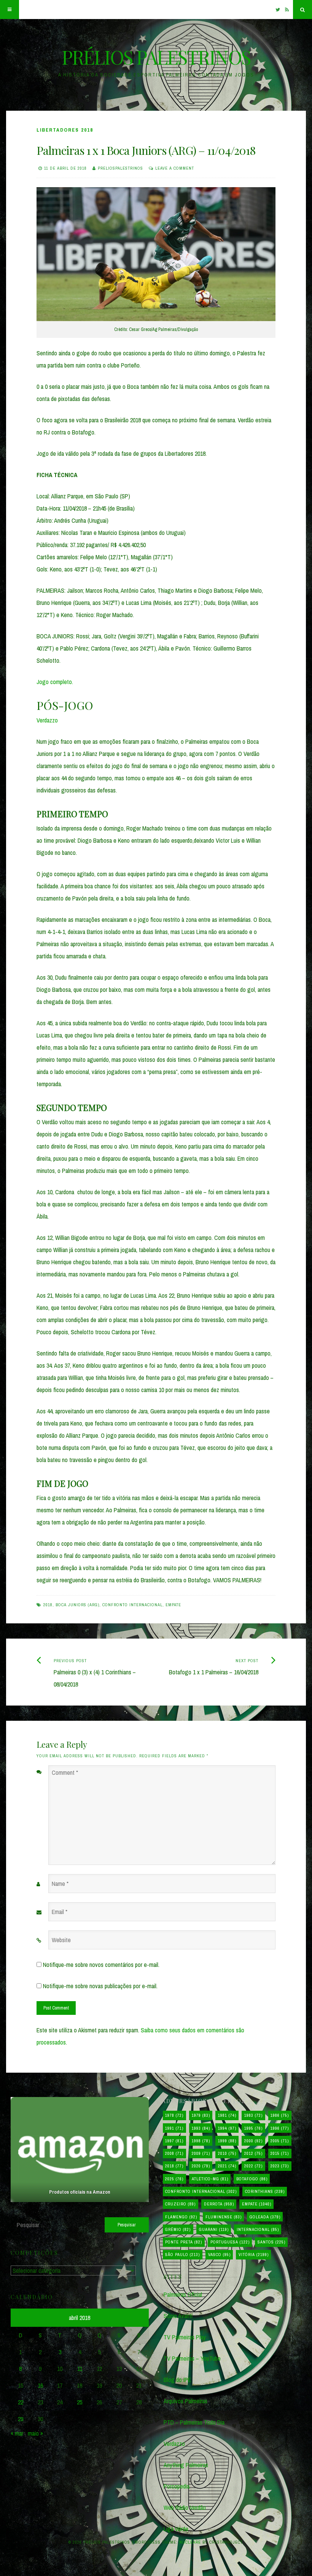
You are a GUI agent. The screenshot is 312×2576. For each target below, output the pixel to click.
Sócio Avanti (178, 2316)
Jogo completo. (55, 682)
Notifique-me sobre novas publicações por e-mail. (100, 1986)
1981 (227, 2115)
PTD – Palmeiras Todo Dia (194, 2422)
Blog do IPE (177, 2380)
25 (80, 2402)
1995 (253, 2128)
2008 (174, 2153)
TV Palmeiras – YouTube (192, 2358)
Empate (173, 1605)
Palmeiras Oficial (183, 2294)
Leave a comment (175, 168)
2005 (280, 2141)
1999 (227, 2141)
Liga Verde (176, 2529)
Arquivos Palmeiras (185, 2401)
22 (21, 2402)
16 (40, 2385)
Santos (271, 2242)
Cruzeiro (180, 2204)
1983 (253, 2115)
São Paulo (182, 2255)
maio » (35, 2433)
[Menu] (10, 10)
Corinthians (265, 2191)
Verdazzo (47, 720)
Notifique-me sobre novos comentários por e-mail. (101, 1965)
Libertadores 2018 (65, 130)
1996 (280, 2128)
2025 (174, 2179)
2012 (253, 2153)
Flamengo (181, 2217)
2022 (253, 2166)
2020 (201, 2166)
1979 (201, 2115)
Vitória (254, 2255)
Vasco (219, 2255)
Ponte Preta (184, 2242)
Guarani (214, 2229)
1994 (227, 2128)
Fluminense (224, 2217)
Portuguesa (230, 2242)
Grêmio (178, 2229)
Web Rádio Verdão (185, 2508)
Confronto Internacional (132, 1605)
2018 (48, 1605)
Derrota (219, 2204)
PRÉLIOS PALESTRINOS (156, 57)
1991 (174, 2128)
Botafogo (252, 2179)
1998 (201, 2141)
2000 (253, 2141)
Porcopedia (177, 2486)
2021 (227, 2166)
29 (21, 2419)
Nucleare (190, 2542)
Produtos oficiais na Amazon (80, 2192)
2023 (280, 2166)
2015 (280, 2153)
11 (80, 2369)
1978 (174, 2115)
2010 (227, 2153)
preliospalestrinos (120, 168)
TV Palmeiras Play (185, 2337)
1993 (201, 2128)
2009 (201, 2153)
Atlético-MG (210, 2179)
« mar (17, 2433)
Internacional (258, 2229)
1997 (174, 2141)
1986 (280, 2115)
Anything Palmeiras (186, 2465)
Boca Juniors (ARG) (77, 1605)
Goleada (265, 2217)
